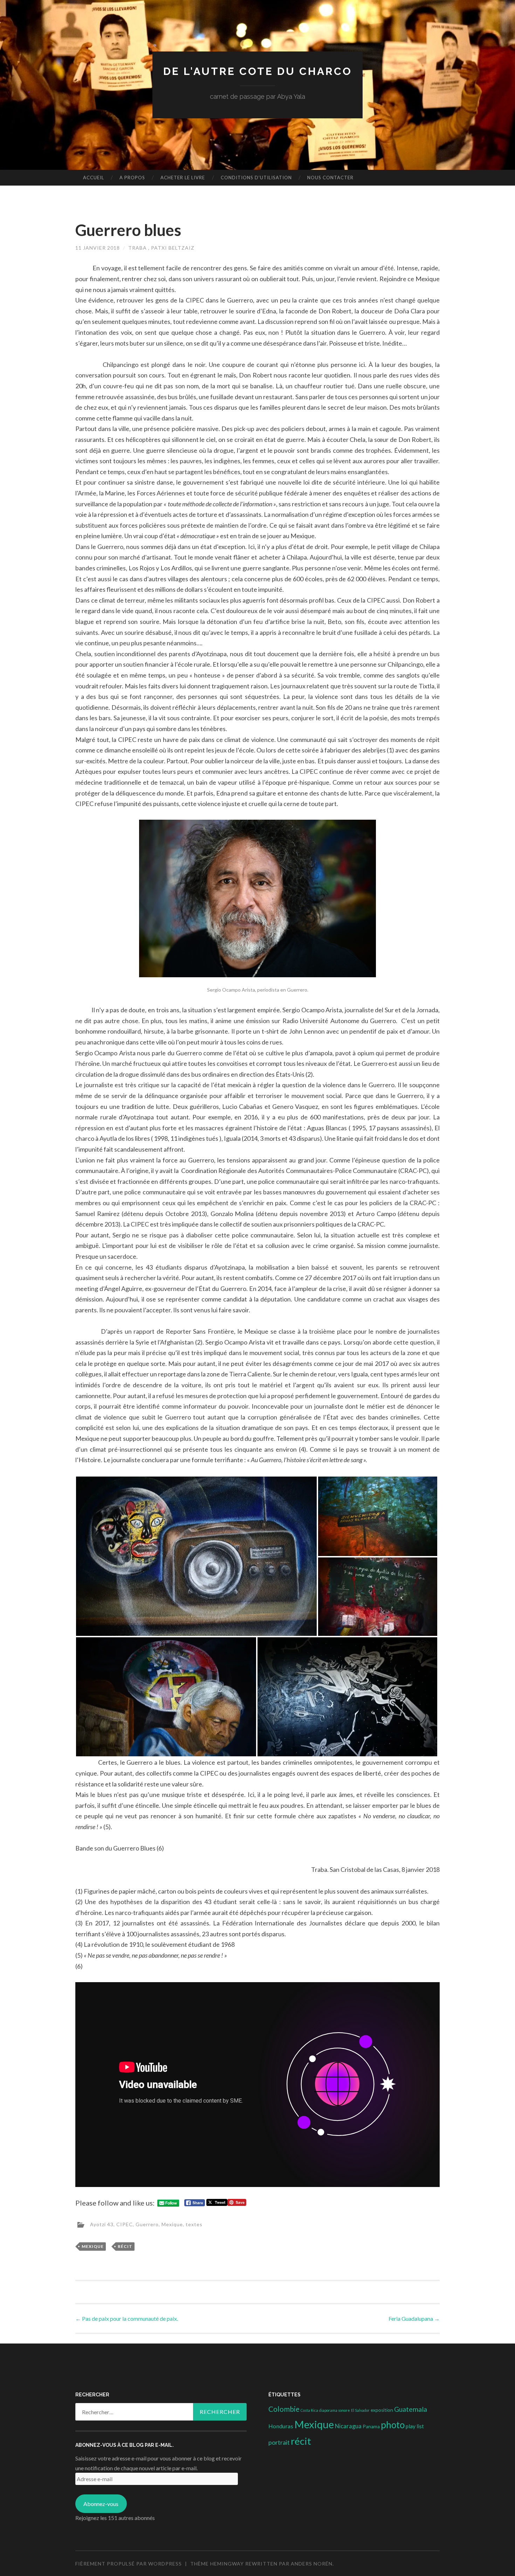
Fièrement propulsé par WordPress (129, 2564)
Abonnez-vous (101, 2504)
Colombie (284, 2409)
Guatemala (411, 2409)
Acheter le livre (183, 178)
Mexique (172, 2224)
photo (393, 2425)
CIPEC (125, 2224)
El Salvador (360, 2410)
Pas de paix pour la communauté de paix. (127, 2318)
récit (125, 2246)
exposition (382, 2410)
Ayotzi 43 (102, 2224)
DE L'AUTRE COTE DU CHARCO (258, 71)
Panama (371, 2426)
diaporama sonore (335, 2410)
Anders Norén (312, 2564)
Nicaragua (348, 2426)
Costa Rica (309, 2410)
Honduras (281, 2426)
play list (415, 2426)
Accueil (94, 178)
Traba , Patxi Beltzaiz (161, 248)
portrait (279, 2442)
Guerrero (147, 2224)
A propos (132, 178)
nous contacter (330, 178)
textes (194, 2224)
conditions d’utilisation (256, 178)
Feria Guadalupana (414, 2318)
